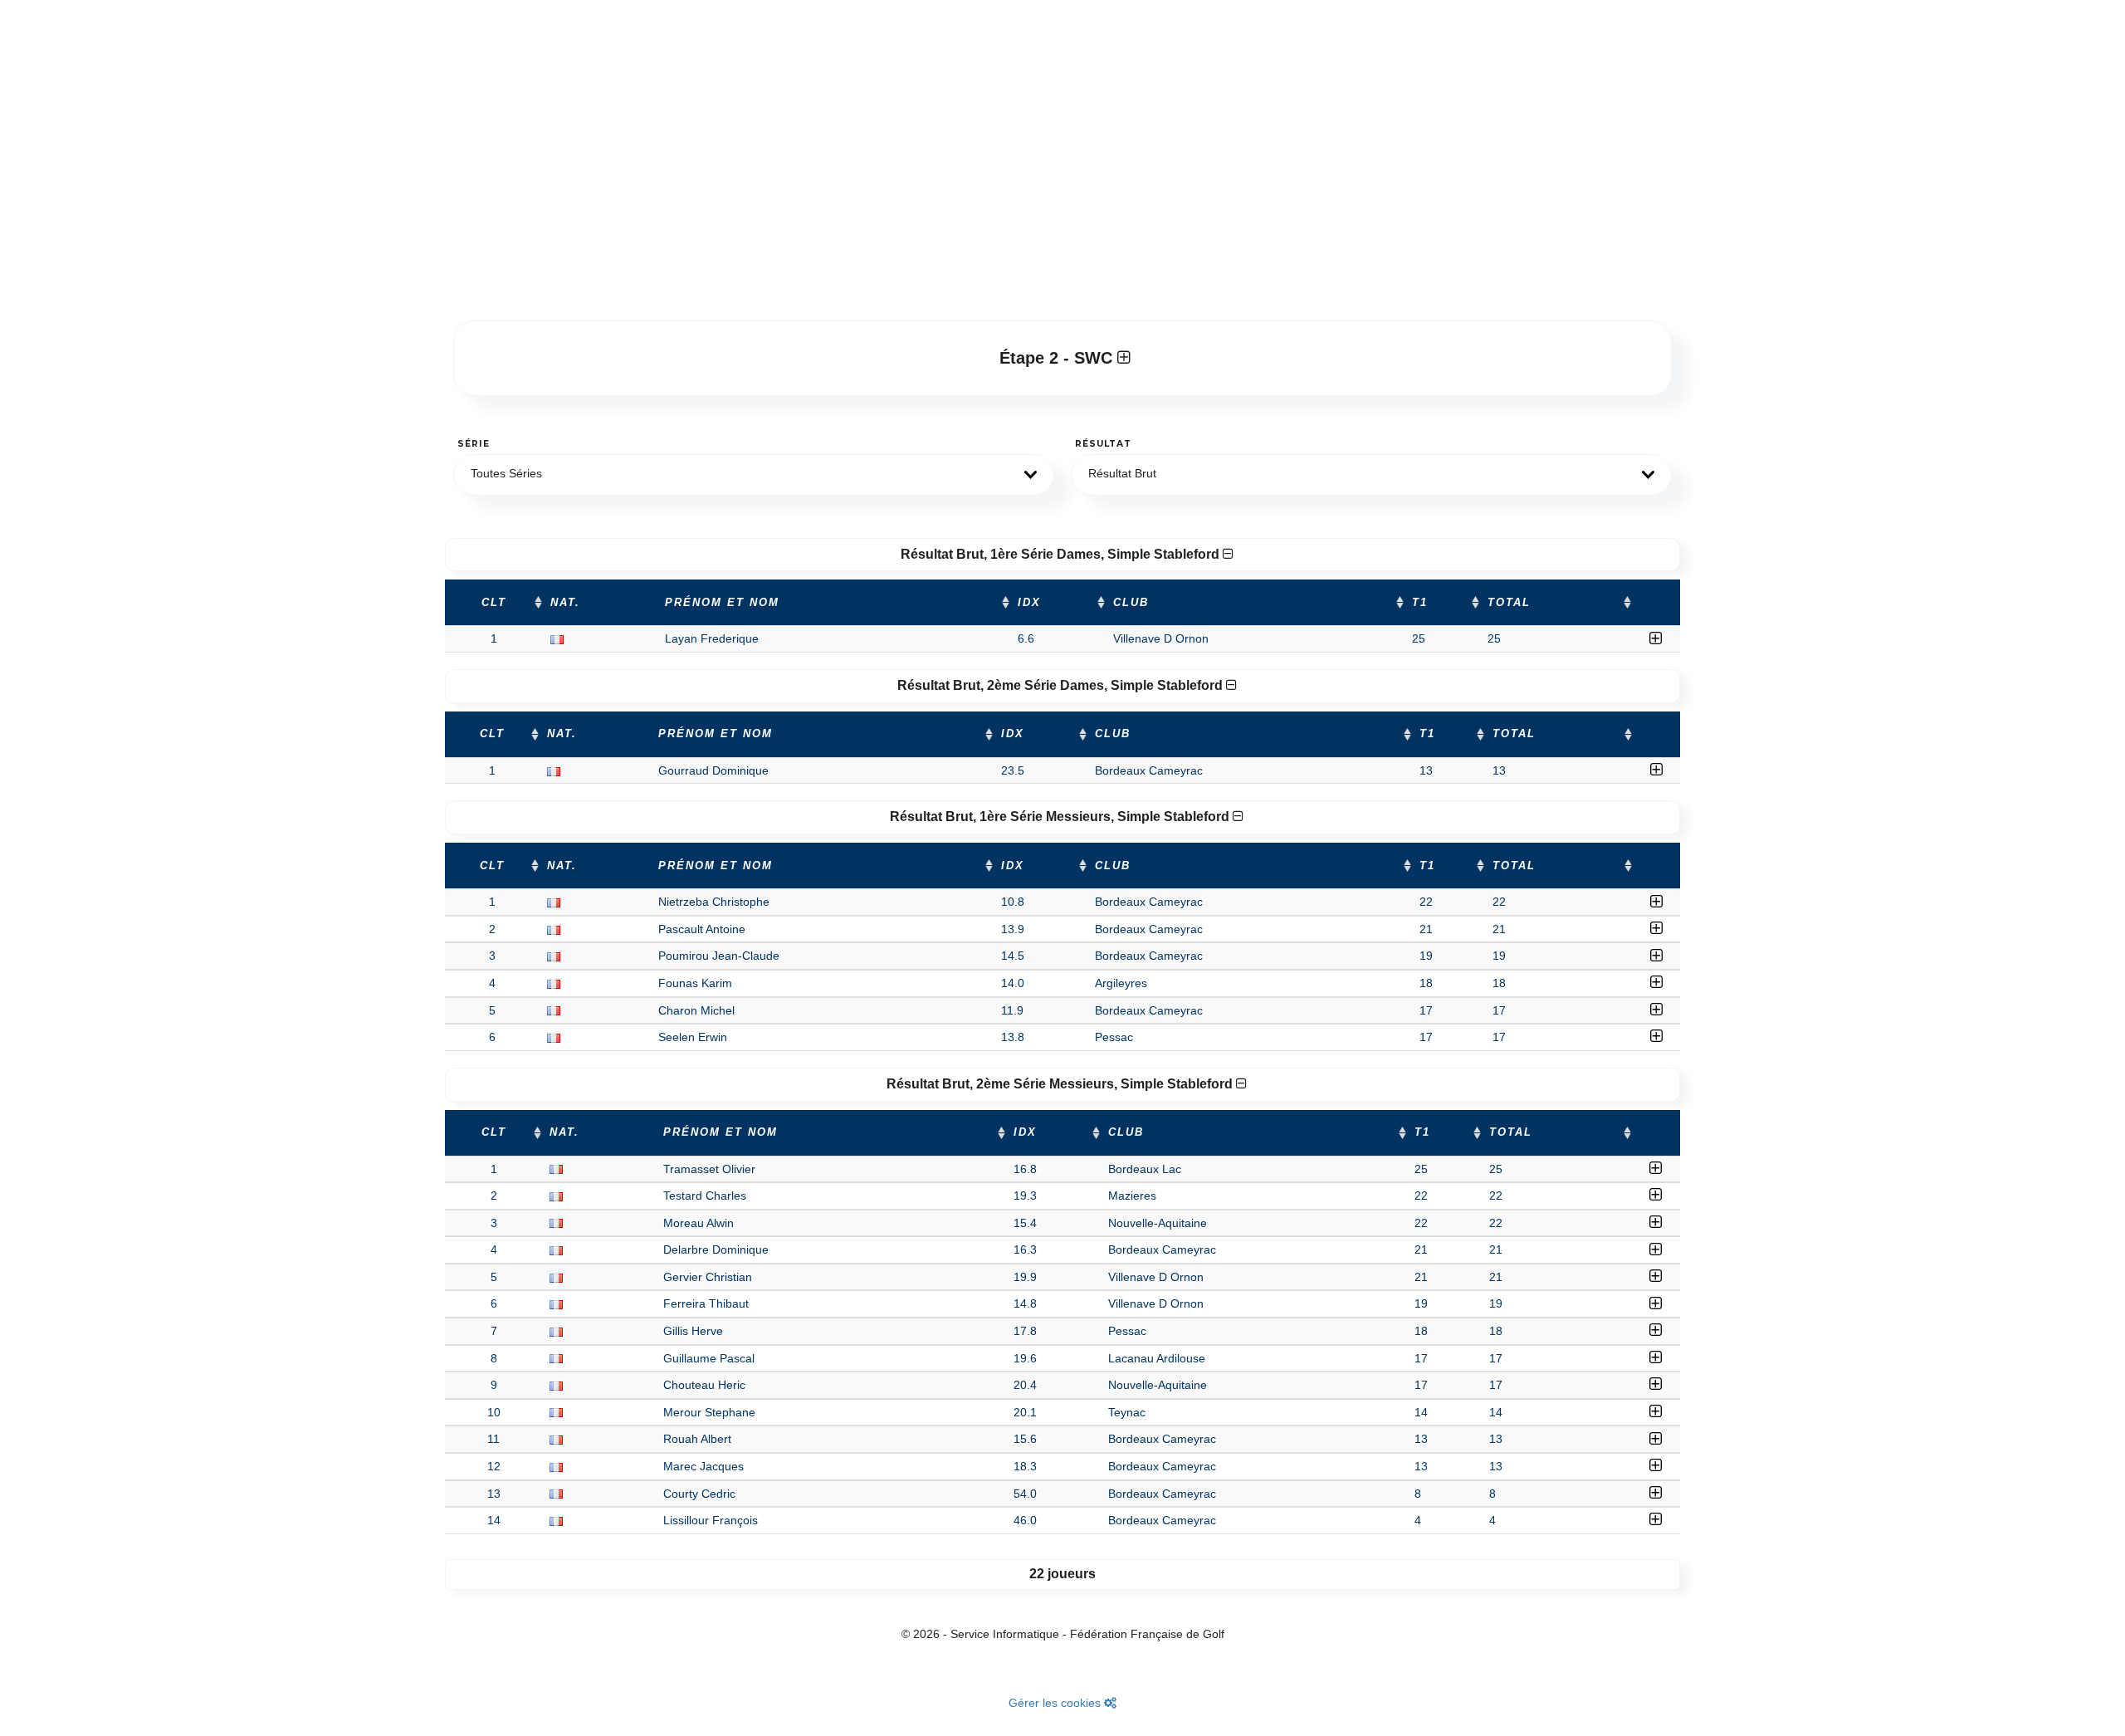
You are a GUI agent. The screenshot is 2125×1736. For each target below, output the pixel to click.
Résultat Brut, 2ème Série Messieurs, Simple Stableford (1061, 1084)
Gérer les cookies (1056, 1703)
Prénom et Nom (722, 603)
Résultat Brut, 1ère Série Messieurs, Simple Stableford (1061, 817)
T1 (1420, 603)
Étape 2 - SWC (1058, 358)
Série (474, 444)
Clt (494, 603)
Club (1131, 603)
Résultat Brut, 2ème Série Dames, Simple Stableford (1062, 685)
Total (1509, 603)
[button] (754, 475)
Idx (1029, 603)
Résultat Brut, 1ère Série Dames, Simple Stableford (1062, 554)
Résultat (1103, 444)
